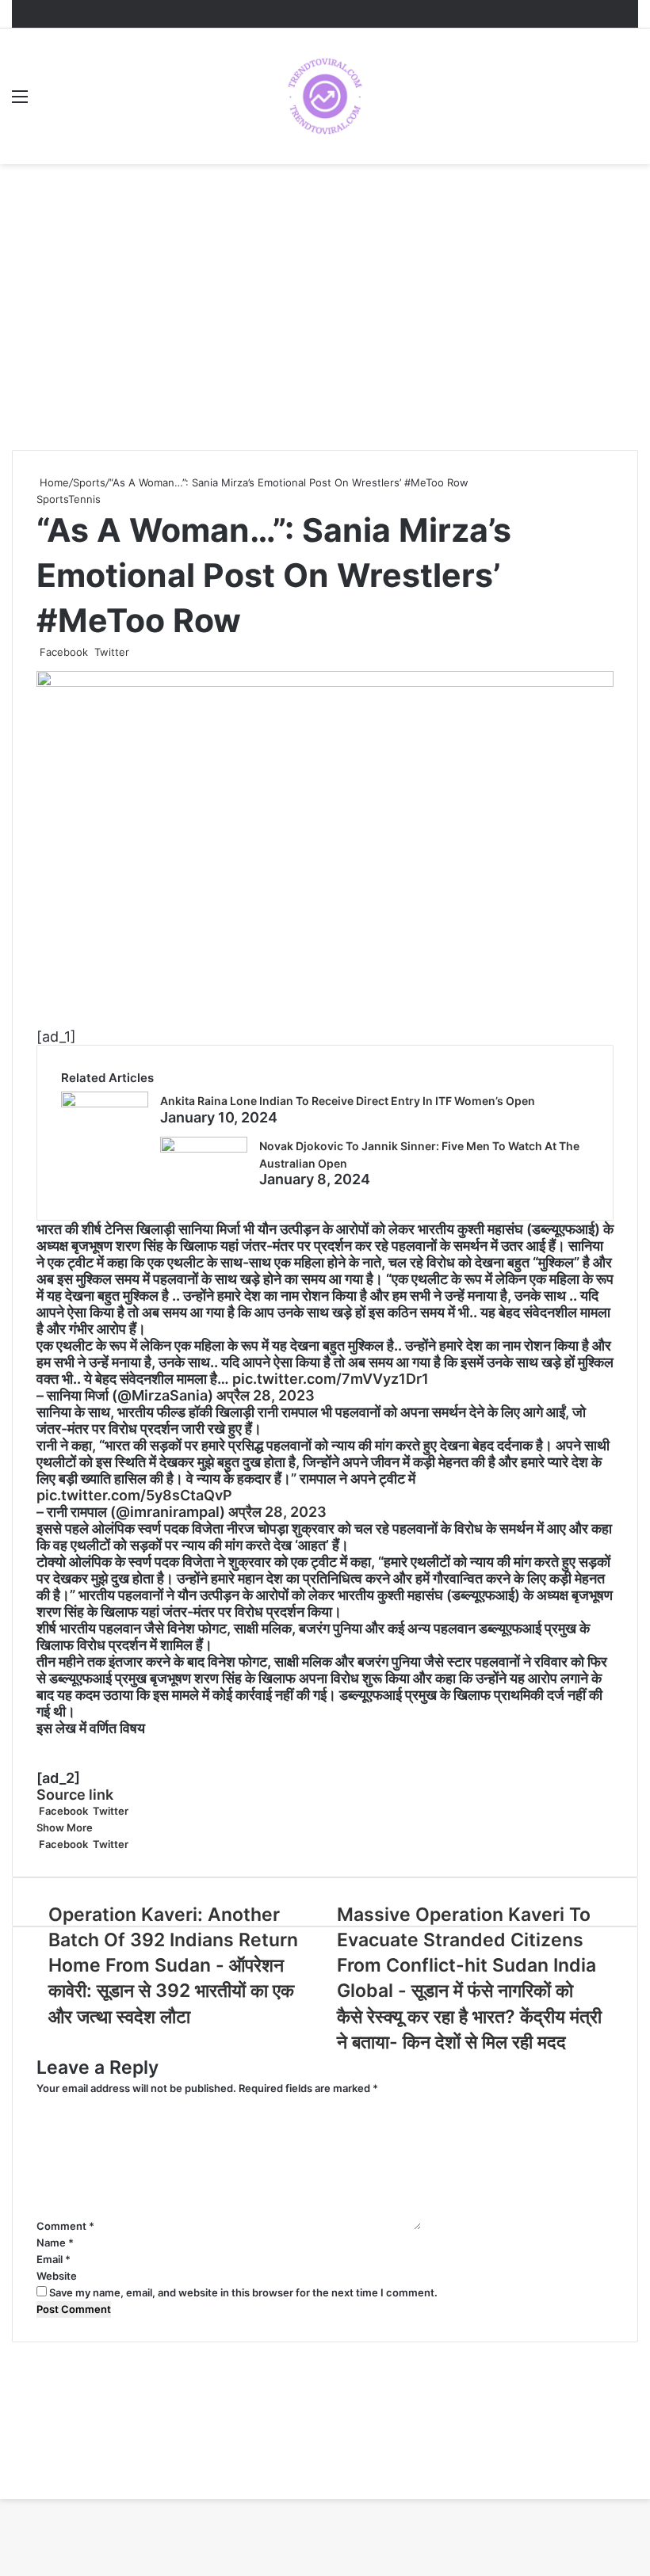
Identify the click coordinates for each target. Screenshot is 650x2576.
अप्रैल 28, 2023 (266, 1395)
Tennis (84, 499)
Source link (75, 1795)
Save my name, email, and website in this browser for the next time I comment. (243, 2292)
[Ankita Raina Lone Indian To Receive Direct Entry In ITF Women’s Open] (105, 1102)
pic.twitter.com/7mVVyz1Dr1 (331, 1379)
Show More (66, 1827)
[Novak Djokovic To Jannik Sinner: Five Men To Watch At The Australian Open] (204, 1147)
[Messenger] (140, 652)
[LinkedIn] (134, 652)
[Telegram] (150, 652)
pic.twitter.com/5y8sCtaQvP (134, 1495)
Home (53, 482)
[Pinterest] (137, 652)
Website (57, 2276)
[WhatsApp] (147, 652)
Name (55, 2243)
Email (54, 2259)
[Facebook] (1, 2490)
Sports (89, 482)
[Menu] (20, 102)
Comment (65, 2226)
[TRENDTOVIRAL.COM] (325, 96)
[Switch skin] (630, 102)
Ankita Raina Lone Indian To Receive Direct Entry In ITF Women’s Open (348, 1101)
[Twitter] (4, 2490)
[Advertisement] (325, 323)
